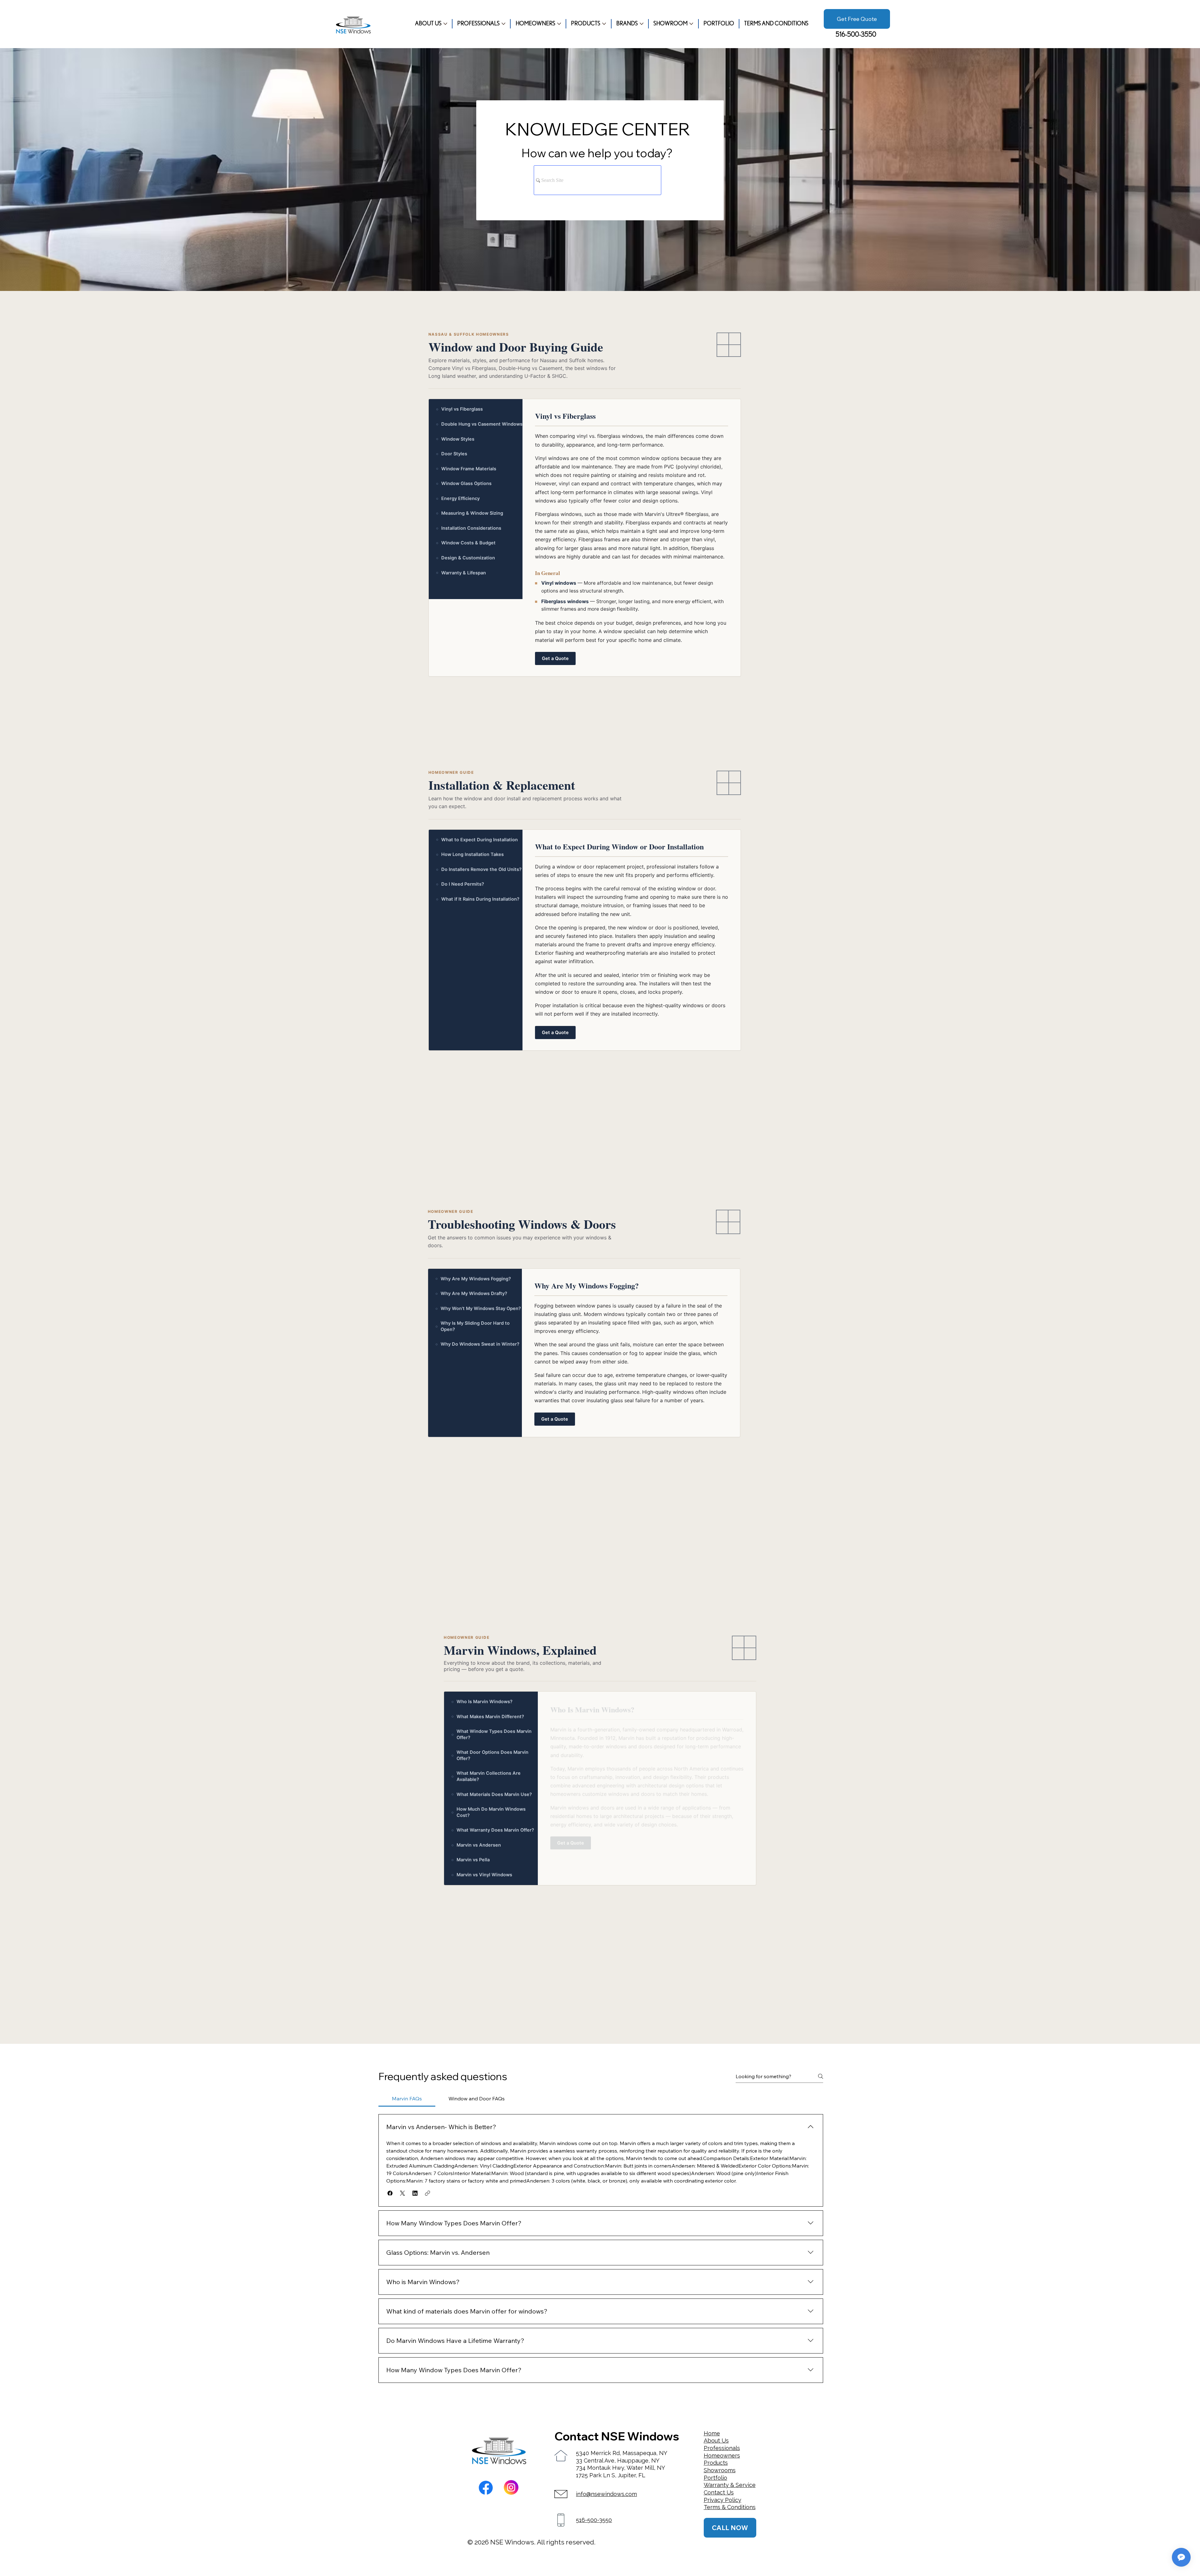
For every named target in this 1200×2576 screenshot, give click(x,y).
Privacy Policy (722, 2500)
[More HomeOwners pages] (559, 24)
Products (716, 2463)
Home (712, 2433)
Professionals (722, 2448)
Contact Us (719, 2492)
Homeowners (722, 2456)
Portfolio (715, 2478)
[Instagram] (511, 2487)
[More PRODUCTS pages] (604, 24)
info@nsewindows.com (606, 2494)
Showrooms (720, 2470)
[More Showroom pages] (691, 24)
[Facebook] (486, 2488)
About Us (716, 2441)
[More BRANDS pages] (642, 24)
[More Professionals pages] (503, 24)
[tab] (407, 2098)
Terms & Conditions (730, 2507)
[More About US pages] (445, 24)
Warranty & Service (730, 2485)
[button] (390, 2193)
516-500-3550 (856, 35)
